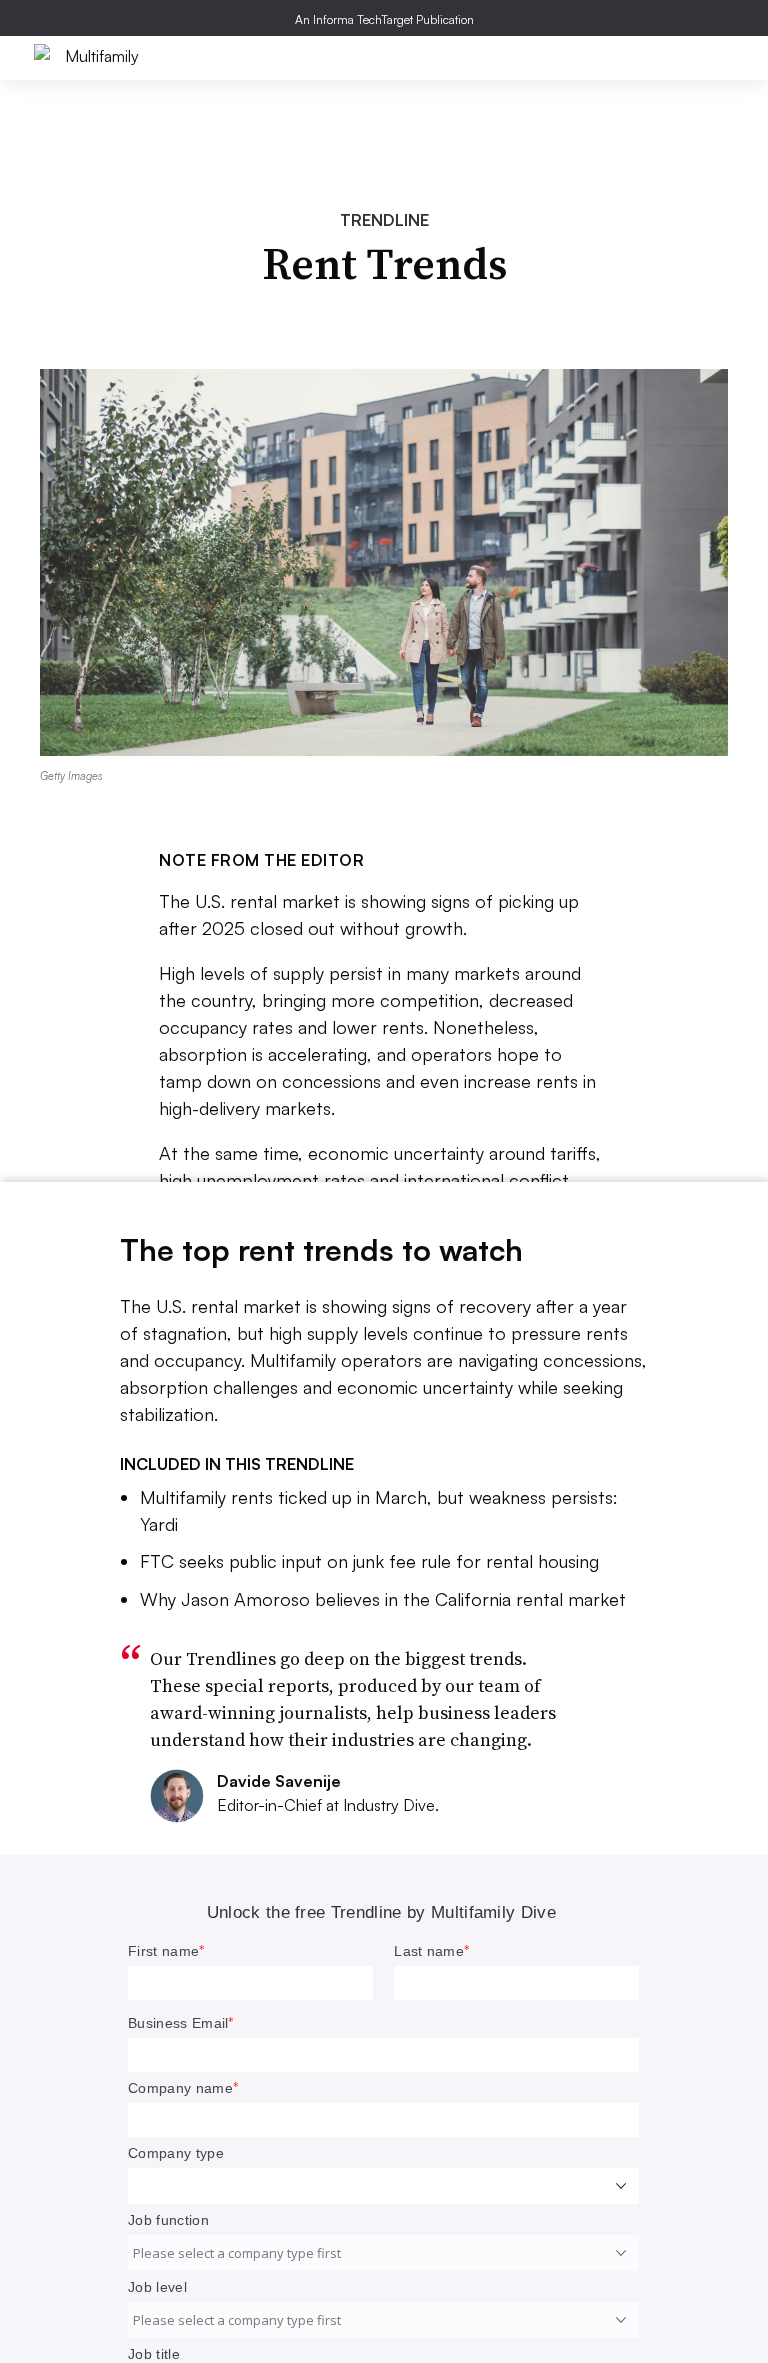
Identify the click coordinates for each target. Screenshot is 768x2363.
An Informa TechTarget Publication (384, 19)
